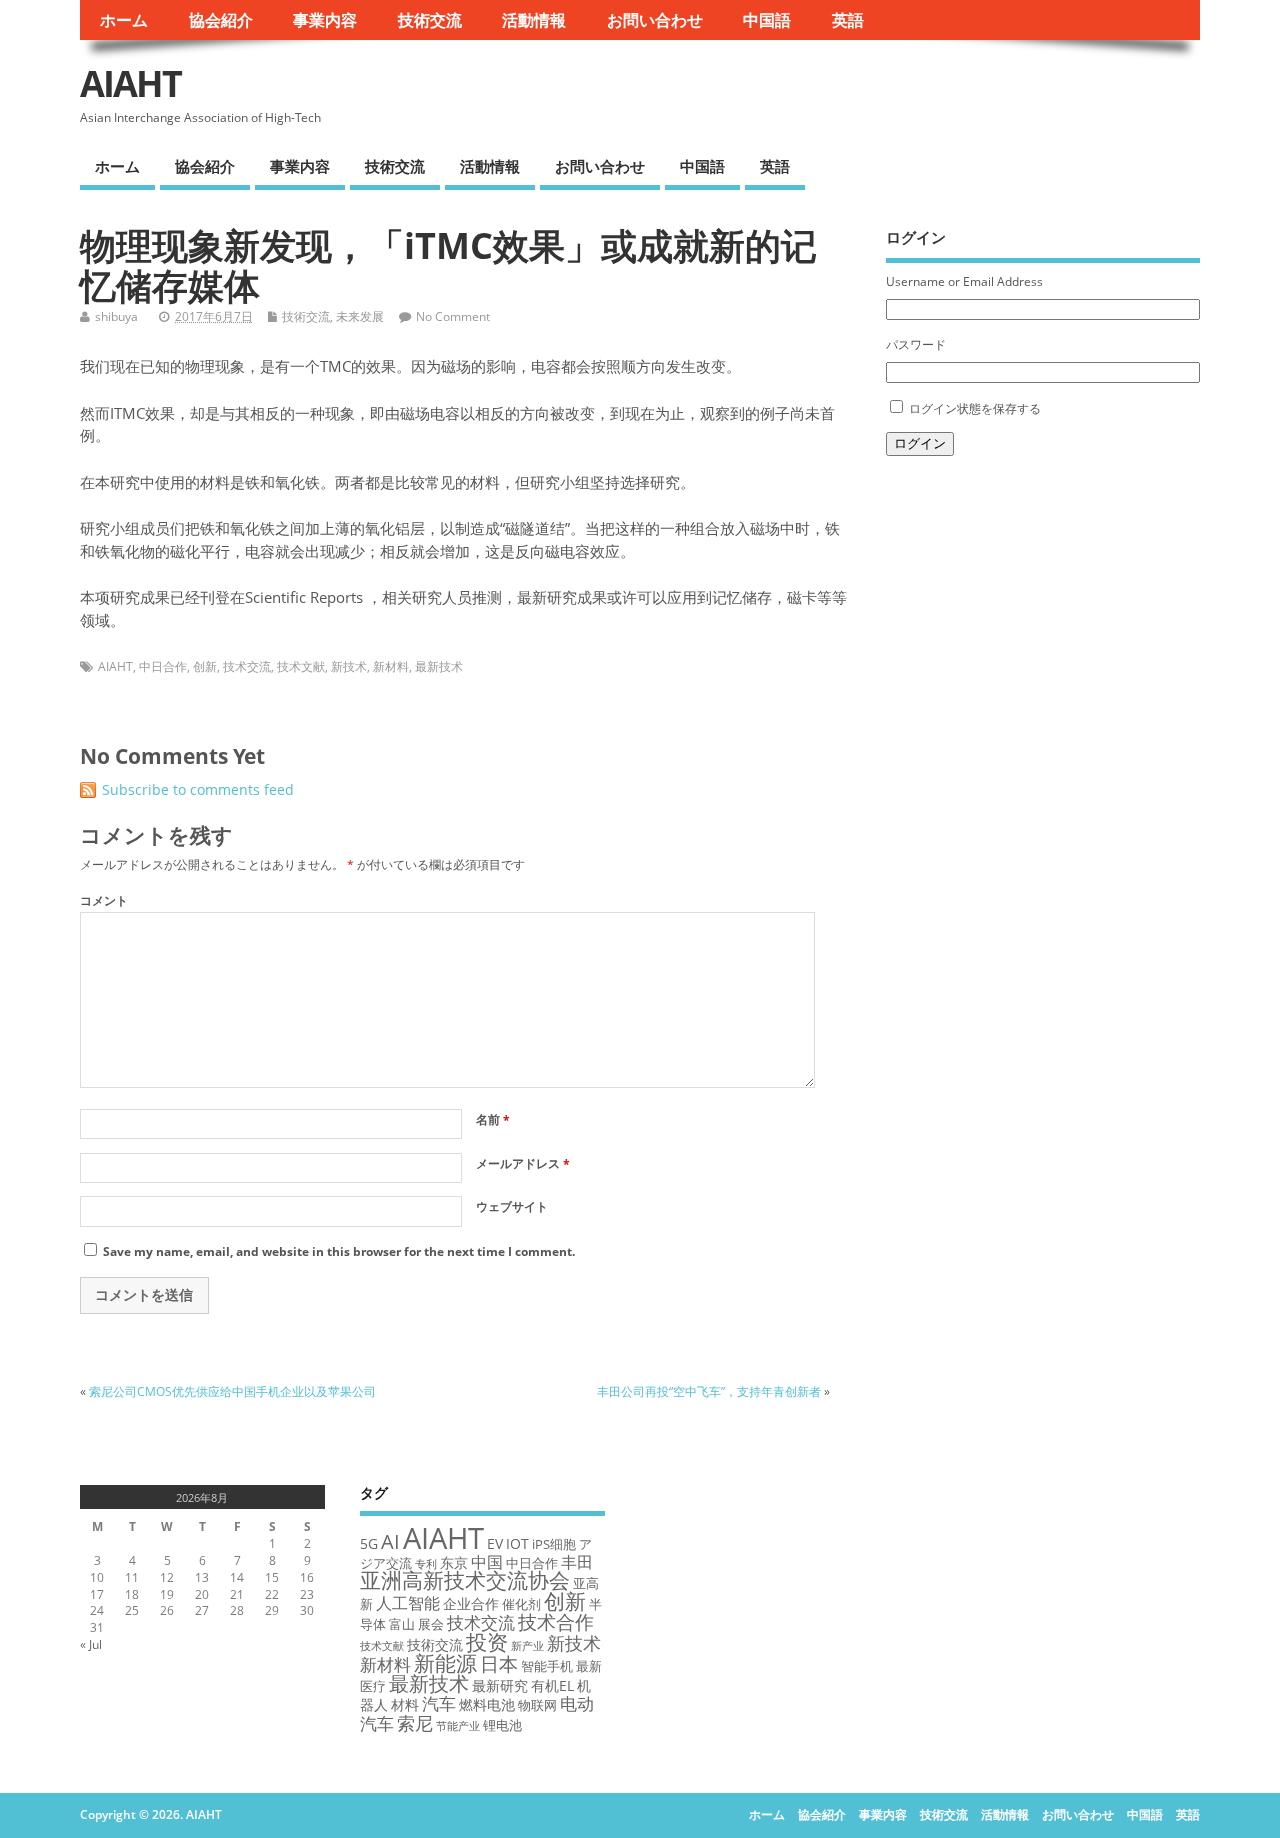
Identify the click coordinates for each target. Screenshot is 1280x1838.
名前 (493, 1119)
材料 (405, 1704)
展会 (431, 1624)
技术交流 (247, 666)
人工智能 (408, 1603)
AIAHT (130, 83)
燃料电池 (487, 1704)
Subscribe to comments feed (198, 790)
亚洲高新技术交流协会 (465, 1579)
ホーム (124, 20)
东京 (454, 1562)
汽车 (439, 1703)
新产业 (527, 1646)
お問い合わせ (655, 20)
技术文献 (301, 666)
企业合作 (471, 1603)
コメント (104, 900)
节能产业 (458, 1726)
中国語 (767, 20)
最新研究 (500, 1685)
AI (390, 1541)
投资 (487, 1641)
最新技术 (439, 666)
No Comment (453, 316)
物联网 (537, 1705)
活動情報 (534, 20)
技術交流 (430, 20)
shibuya (116, 316)
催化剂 (521, 1604)
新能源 (445, 1662)
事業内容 (325, 20)
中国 (487, 1562)
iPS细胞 (554, 1544)
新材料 (391, 666)
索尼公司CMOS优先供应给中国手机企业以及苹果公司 (232, 1391)
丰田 (577, 1562)
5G (369, 1543)
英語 (848, 20)
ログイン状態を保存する (975, 408)
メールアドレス (523, 1163)
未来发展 (360, 316)
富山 (402, 1624)
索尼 (415, 1723)
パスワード (916, 344)
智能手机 (547, 1666)
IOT (517, 1543)
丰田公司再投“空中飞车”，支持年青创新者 (709, 1391)
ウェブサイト (512, 1206)
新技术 (349, 666)
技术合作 (556, 1621)
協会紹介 (221, 20)
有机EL (552, 1685)
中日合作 (163, 666)
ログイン (920, 443)
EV (495, 1543)
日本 (499, 1663)
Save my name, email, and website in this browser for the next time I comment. (339, 1251)
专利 (426, 1564)
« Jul (91, 1644)
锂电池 (502, 1725)
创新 (205, 666)
